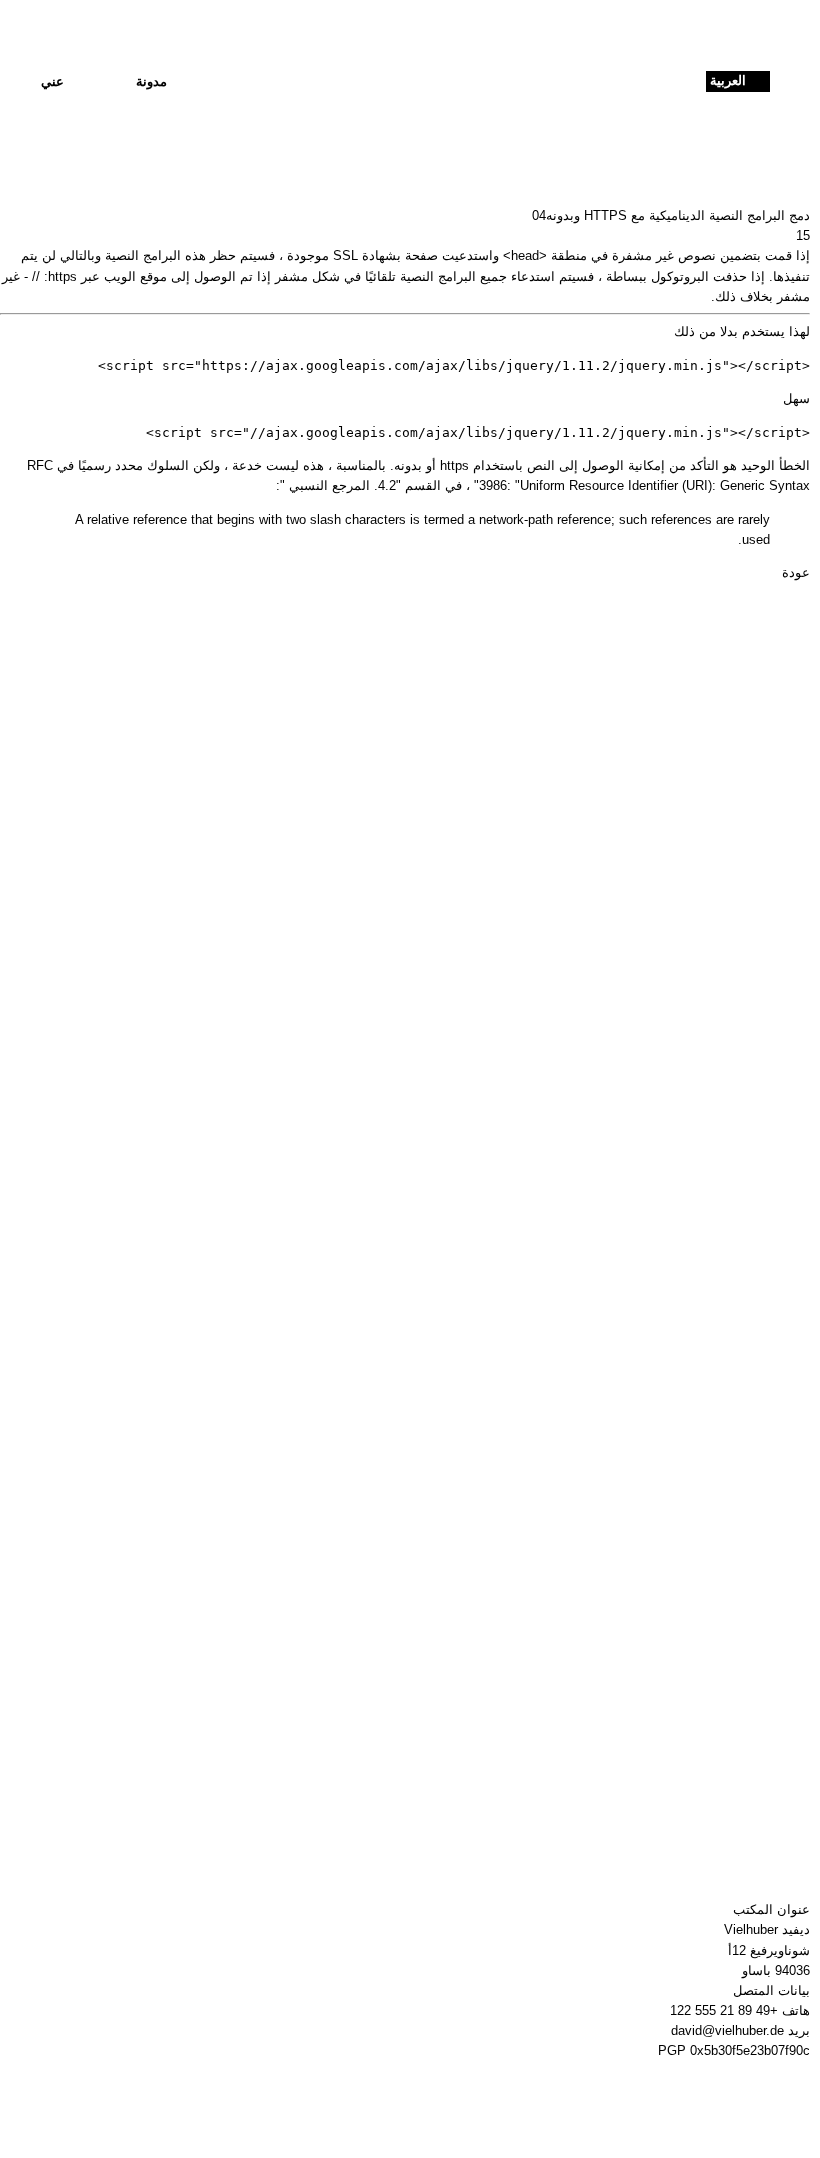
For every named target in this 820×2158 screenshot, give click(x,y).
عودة (796, 572)
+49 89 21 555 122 (724, 2010)
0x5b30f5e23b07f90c (750, 2050)
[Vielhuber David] (405, 81)
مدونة (151, 81)
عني (52, 81)
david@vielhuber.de (727, 2030)
